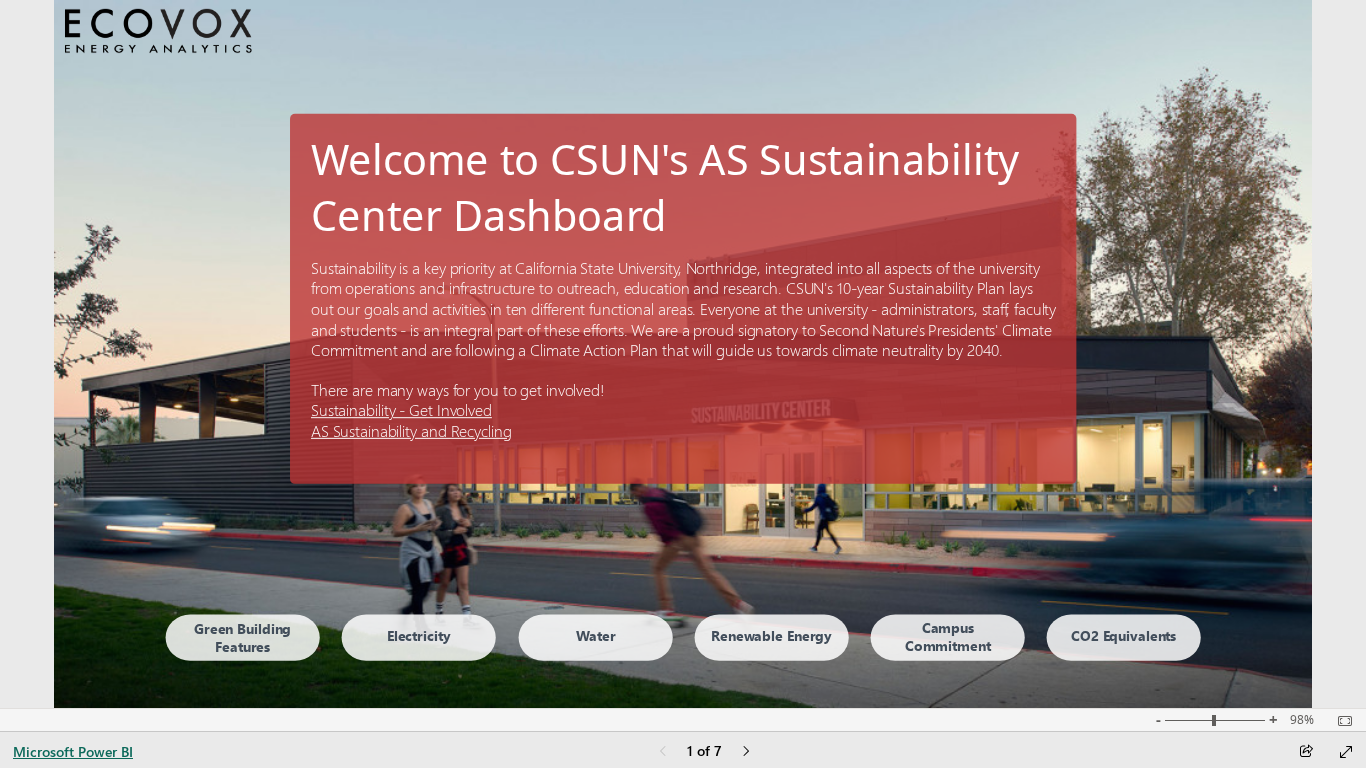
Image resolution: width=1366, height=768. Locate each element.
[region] (683, 354)
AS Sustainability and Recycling (411, 430)
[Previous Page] (663, 752)
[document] (683, 240)
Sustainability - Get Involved (401, 410)
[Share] (1306, 752)
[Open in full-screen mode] (1346, 752)
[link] (242, 637)
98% (1302, 720)
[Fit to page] (1340, 721)
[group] (683, 240)
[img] (158, 31)
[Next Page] (746, 752)
